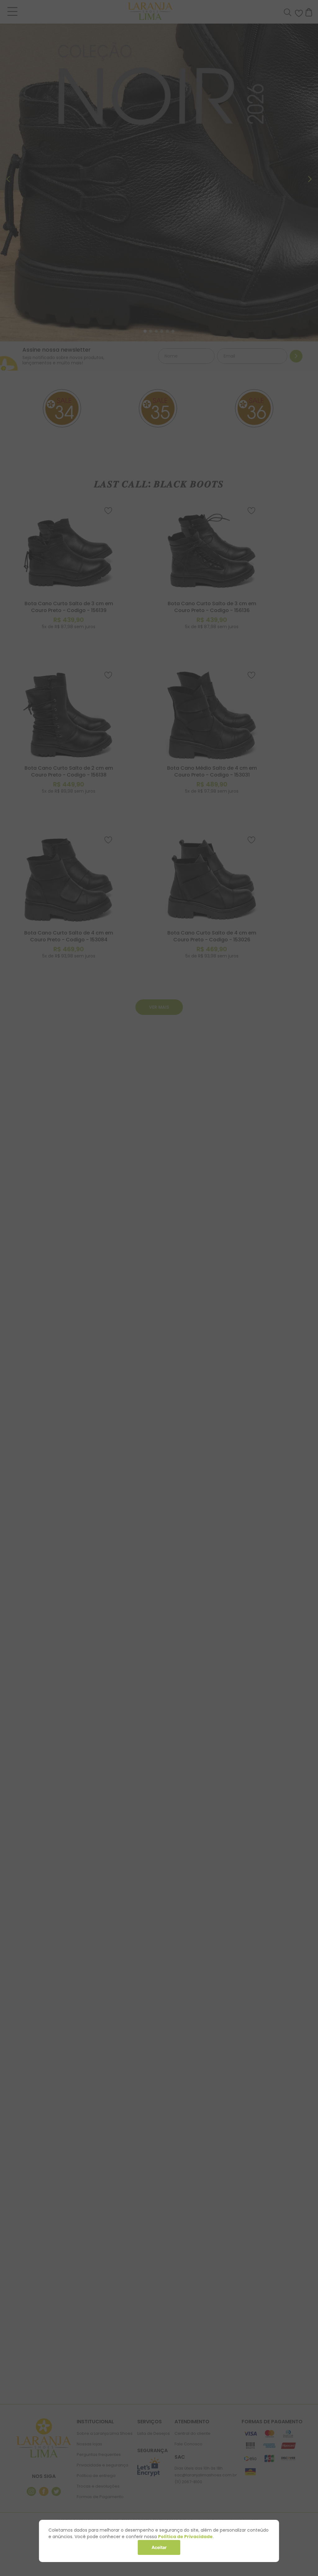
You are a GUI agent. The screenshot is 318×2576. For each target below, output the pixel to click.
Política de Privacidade (185, 2537)
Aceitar (159, 2547)
